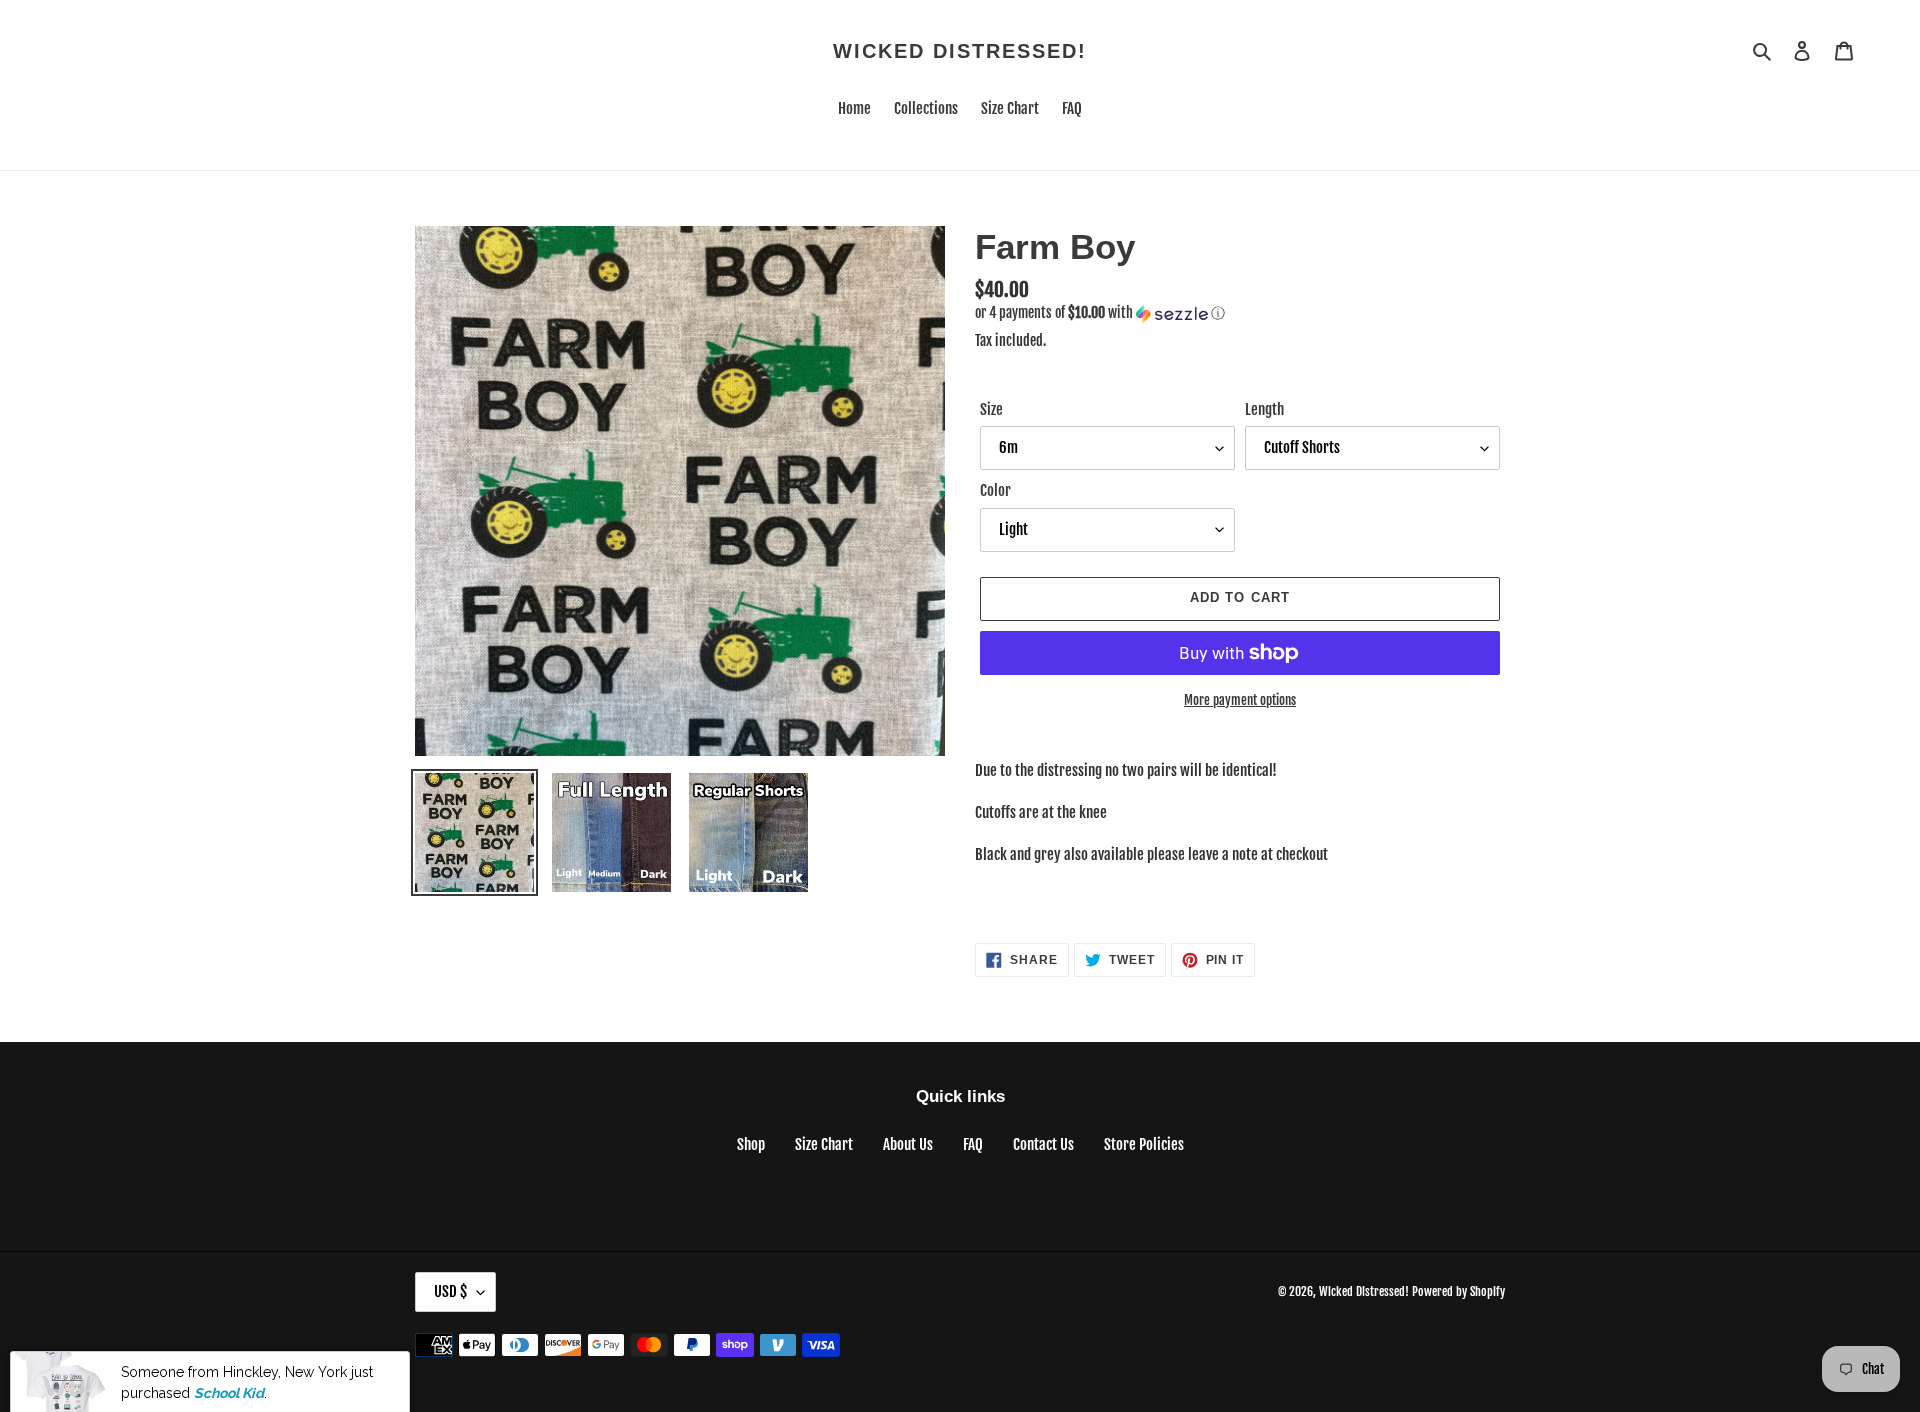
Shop (751, 1144)
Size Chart (824, 1144)
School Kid (229, 1365)
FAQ (973, 1144)
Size (991, 409)
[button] (1100, 313)
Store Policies (1144, 1144)
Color (995, 490)
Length (1264, 409)
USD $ (450, 1291)
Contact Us (1043, 1144)
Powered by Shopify (1458, 1291)
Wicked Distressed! (960, 51)
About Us (908, 1144)
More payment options (1240, 700)
